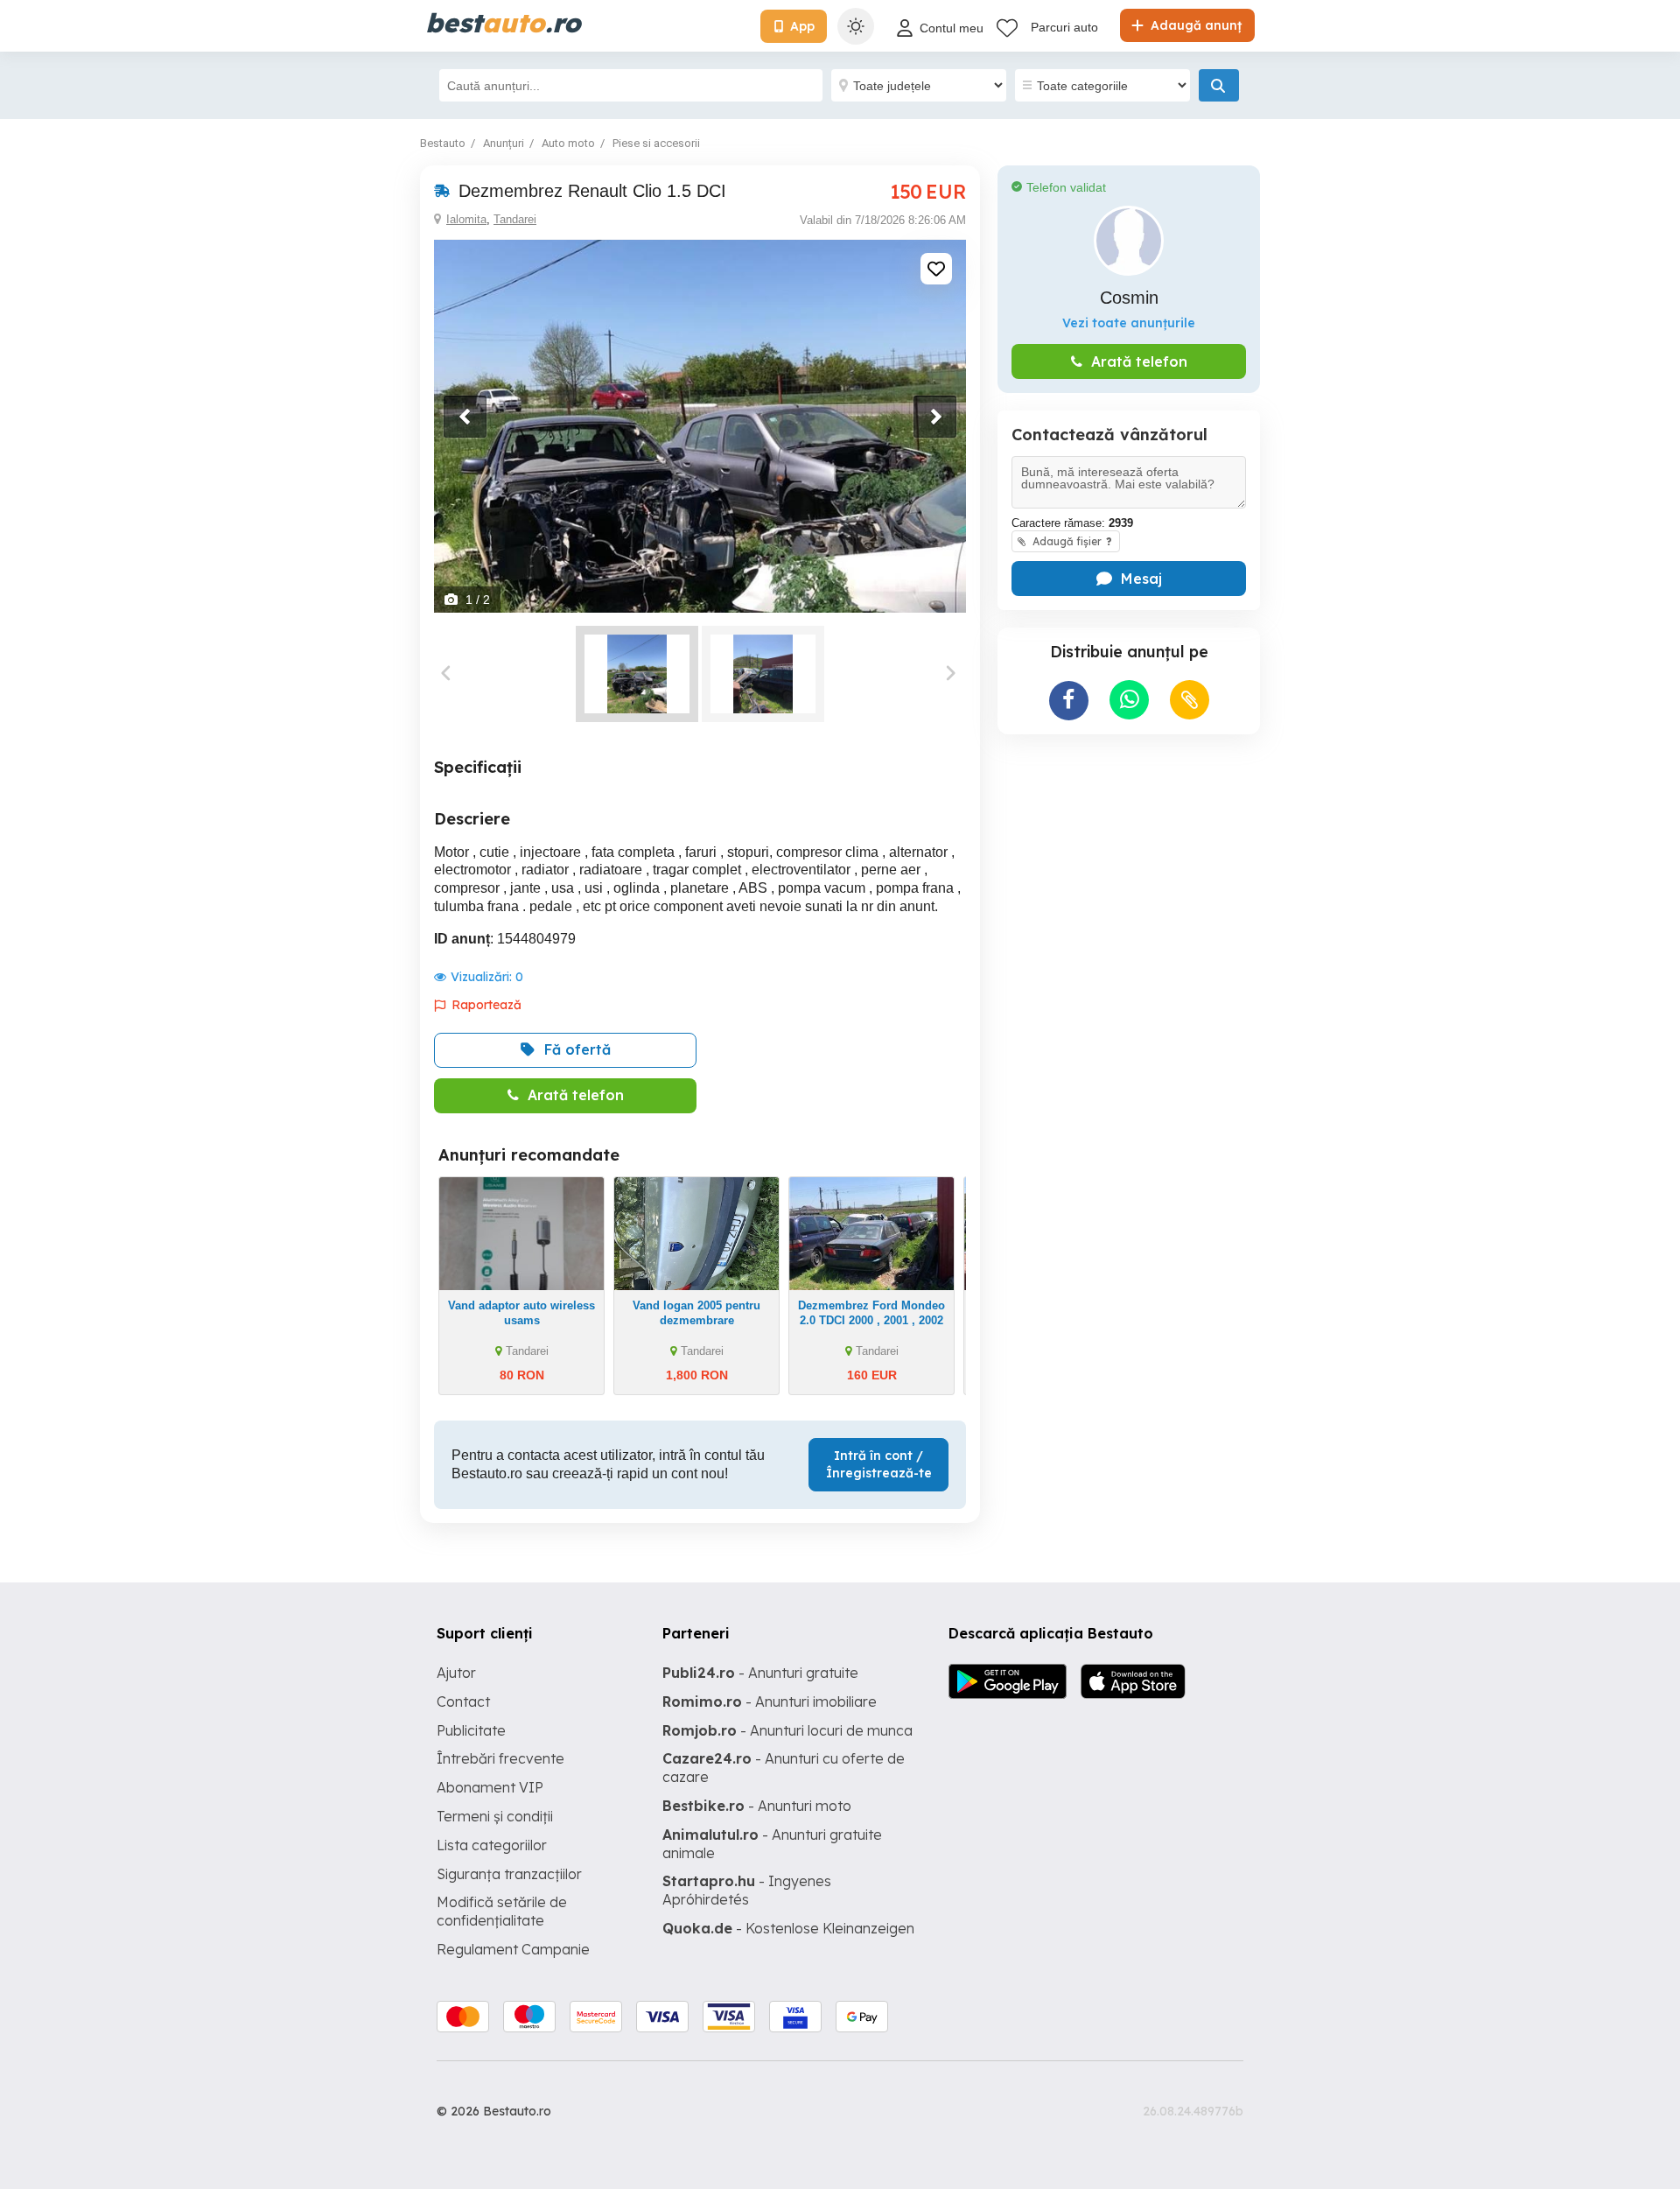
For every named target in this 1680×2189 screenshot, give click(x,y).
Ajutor (456, 1673)
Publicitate (471, 1730)
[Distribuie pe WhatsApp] (1129, 700)
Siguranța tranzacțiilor (509, 1874)
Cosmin (1129, 298)
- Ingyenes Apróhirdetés (747, 1890)
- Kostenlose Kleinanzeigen (788, 1928)
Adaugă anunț (1194, 25)
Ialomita (466, 219)
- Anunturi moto (757, 1806)
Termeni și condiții (495, 1816)
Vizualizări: (487, 977)
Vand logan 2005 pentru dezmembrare (696, 1313)
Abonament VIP (490, 1787)
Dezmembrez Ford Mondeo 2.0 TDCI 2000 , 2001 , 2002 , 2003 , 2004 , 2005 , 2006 (871, 1320)
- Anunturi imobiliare (770, 1701)
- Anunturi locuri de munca (787, 1730)
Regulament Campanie (513, 1949)
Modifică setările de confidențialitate (502, 1911)
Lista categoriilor (492, 1845)
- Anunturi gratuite (760, 1673)
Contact (463, 1701)
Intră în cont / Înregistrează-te (879, 1464)
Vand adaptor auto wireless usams (521, 1313)
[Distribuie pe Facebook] (1069, 701)
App (802, 26)
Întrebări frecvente (500, 1758)
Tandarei (515, 219)
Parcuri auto (1064, 27)
